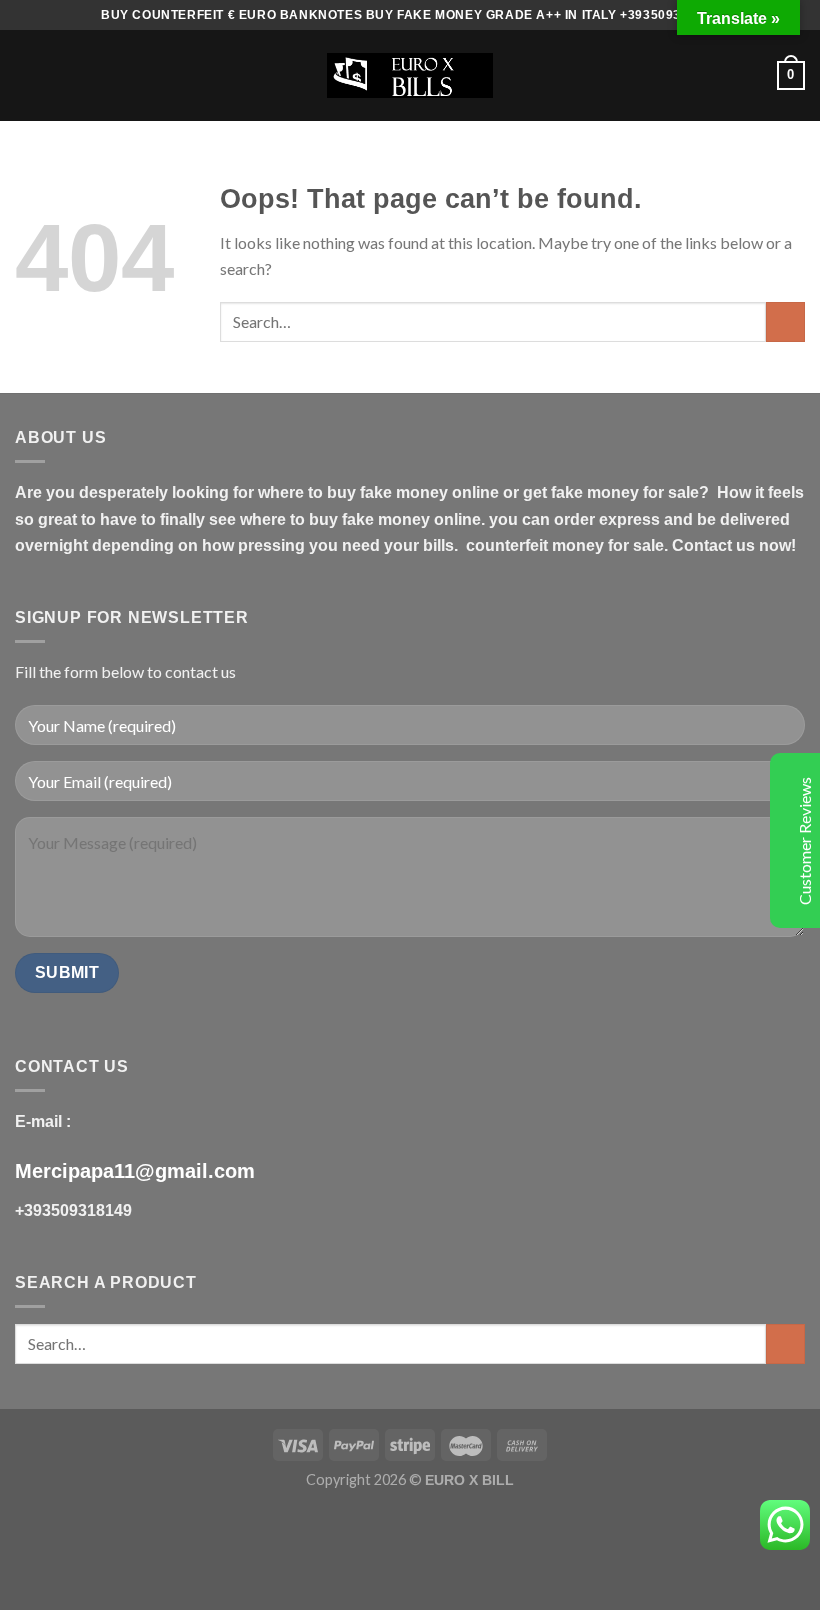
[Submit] (785, 321)
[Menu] (27, 75)
